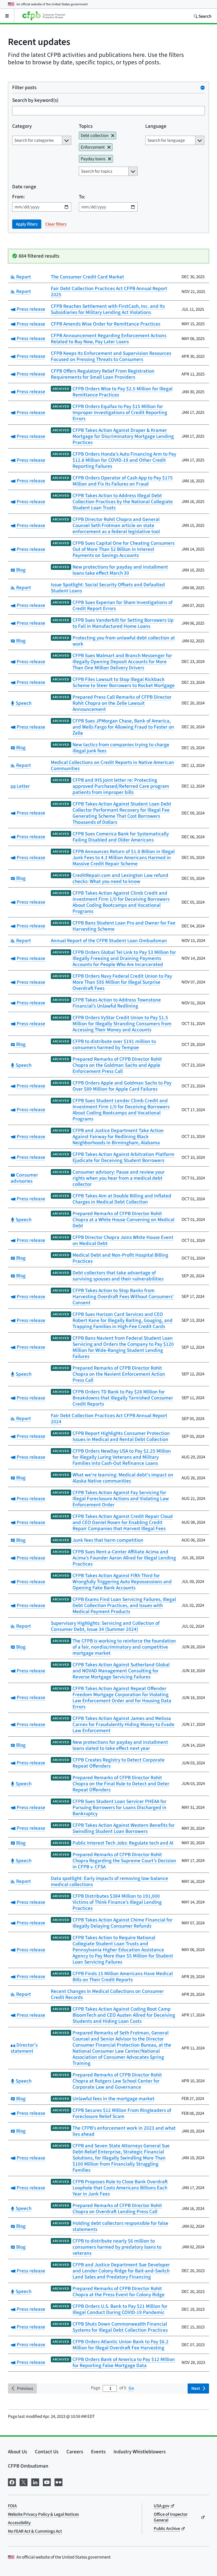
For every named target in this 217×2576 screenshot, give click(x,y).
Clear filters (56, 224)
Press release (30, 309)
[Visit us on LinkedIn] (35, 2481)
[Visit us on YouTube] (47, 2481)
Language (156, 126)
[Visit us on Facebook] (12, 2481)
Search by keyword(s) (35, 100)
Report (23, 277)
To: (82, 197)
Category (22, 126)
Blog (20, 570)
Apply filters (27, 224)
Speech (23, 703)
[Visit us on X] (24, 2481)
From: (19, 197)
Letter (23, 786)
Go (131, 2388)
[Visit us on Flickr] (58, 2481)
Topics (86, 126)
